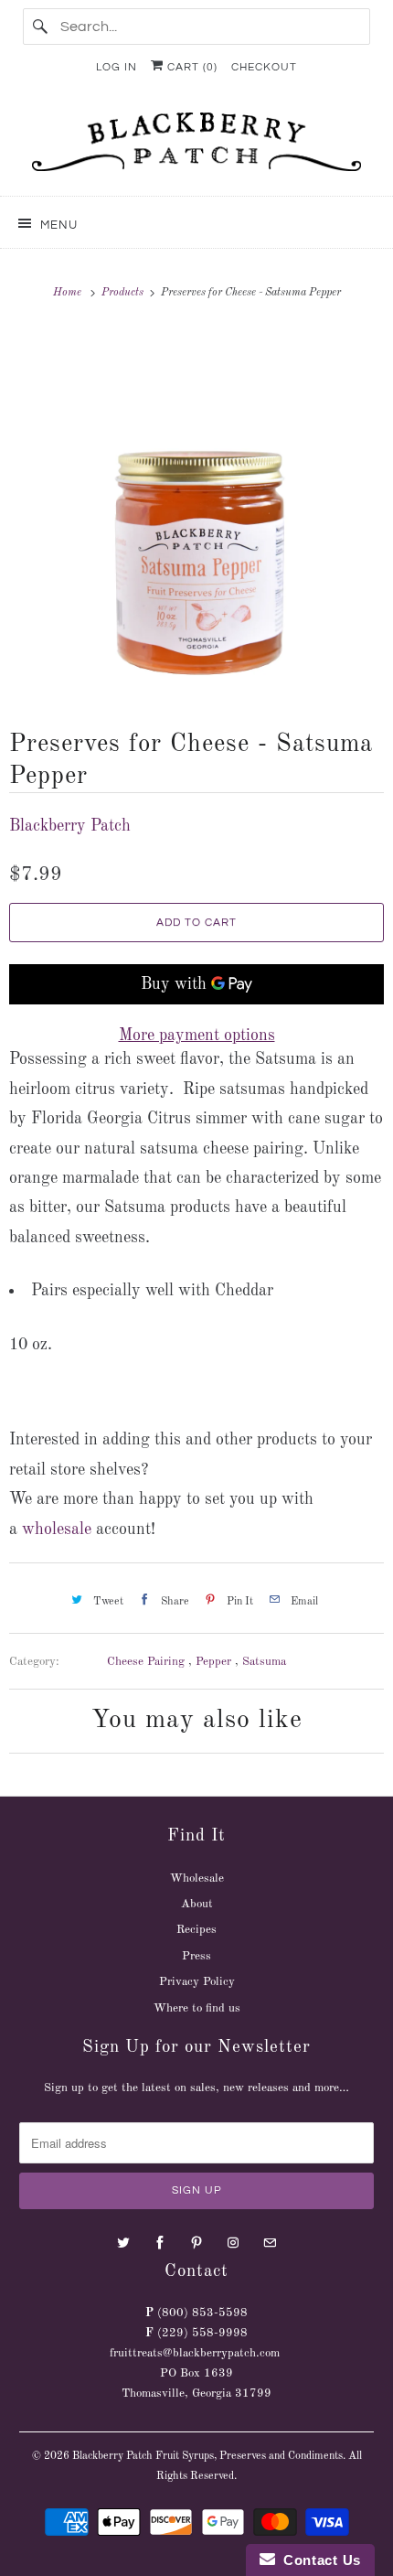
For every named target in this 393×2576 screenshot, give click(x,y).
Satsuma (264, 1662)
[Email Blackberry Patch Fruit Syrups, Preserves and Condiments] (270, 2243)
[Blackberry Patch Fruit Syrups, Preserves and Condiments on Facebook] (160, 2243)
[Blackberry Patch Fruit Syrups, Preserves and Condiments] (197, 147)
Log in (117, 67)
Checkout (264, 67)
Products (124, 293)
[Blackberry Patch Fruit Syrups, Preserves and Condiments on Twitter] (123, 2243)
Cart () (191, 67)
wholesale (57, 1529)
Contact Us (318, 2560)
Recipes (196, 1930)
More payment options (197, 1036)
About (197, 1904)
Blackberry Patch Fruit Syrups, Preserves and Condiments (207, 2456)
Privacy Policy (197, 1982)
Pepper (215, 1662)
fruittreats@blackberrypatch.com (195, 2353)
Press (196, 1956)
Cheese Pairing (148, 1662)
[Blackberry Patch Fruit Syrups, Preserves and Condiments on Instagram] (233, 2243)
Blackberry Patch (70, 826)
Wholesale (197, 1878)
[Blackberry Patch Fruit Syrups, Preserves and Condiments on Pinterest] (196, 2243)
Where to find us (197, 2008)
